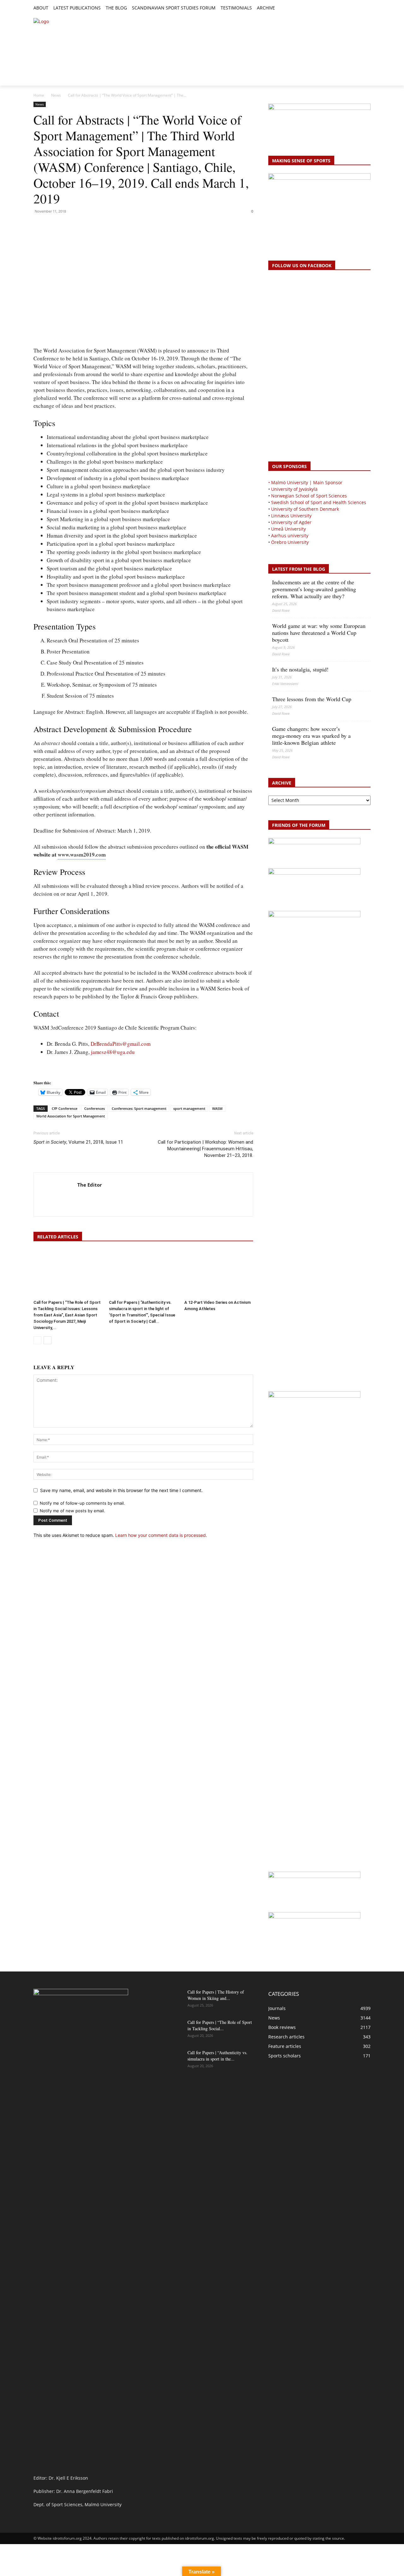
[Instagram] (345, 8)
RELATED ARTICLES (58, 1237)
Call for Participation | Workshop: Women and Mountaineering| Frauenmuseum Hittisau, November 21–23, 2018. (205, 1149)
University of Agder (291, 522)
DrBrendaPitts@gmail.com (121, 1044)
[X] (353, 8)
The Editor (90, 1185)
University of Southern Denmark (305, 509)
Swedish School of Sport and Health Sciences (319, 502)
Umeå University (288, 529)
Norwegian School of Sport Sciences (309, 496)
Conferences (95, 1108)
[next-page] (48, 1340)
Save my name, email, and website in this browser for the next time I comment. (121, 1490)
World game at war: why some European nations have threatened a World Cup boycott (319, 633)
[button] (282, 8)
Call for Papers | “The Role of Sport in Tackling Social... (220, 2025)
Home (39, 95)
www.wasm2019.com (82, 855)
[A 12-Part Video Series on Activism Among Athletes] (219, 1273)
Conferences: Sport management (139, 1108)
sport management (189, 1108)
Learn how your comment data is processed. (161, 1535)
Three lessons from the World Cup (312, 699)
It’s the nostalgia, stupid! (300, 669)
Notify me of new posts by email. (72, 1511)
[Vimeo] (360, 8)
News (56, 95)
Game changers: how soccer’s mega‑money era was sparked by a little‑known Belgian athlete (311, 736)
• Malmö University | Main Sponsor (305, 482)
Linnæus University (291, 516)
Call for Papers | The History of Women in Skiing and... (216, 1995)
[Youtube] (367, 8)
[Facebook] (338, 8)
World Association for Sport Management (71, 1116)
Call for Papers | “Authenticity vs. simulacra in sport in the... (217, 2056)
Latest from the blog (299, 569)
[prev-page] (37, 1340)
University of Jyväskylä (294, 489)
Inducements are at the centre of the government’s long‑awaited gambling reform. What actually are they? (314, 589)
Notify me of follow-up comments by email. (82, 1503)
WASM (217, 1108)
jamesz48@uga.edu (113, 1052)
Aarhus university (290, 536)
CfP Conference (65, 1108)
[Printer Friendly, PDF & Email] (51, 1071)
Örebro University (290, 542)
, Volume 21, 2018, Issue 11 (78, 1142)
